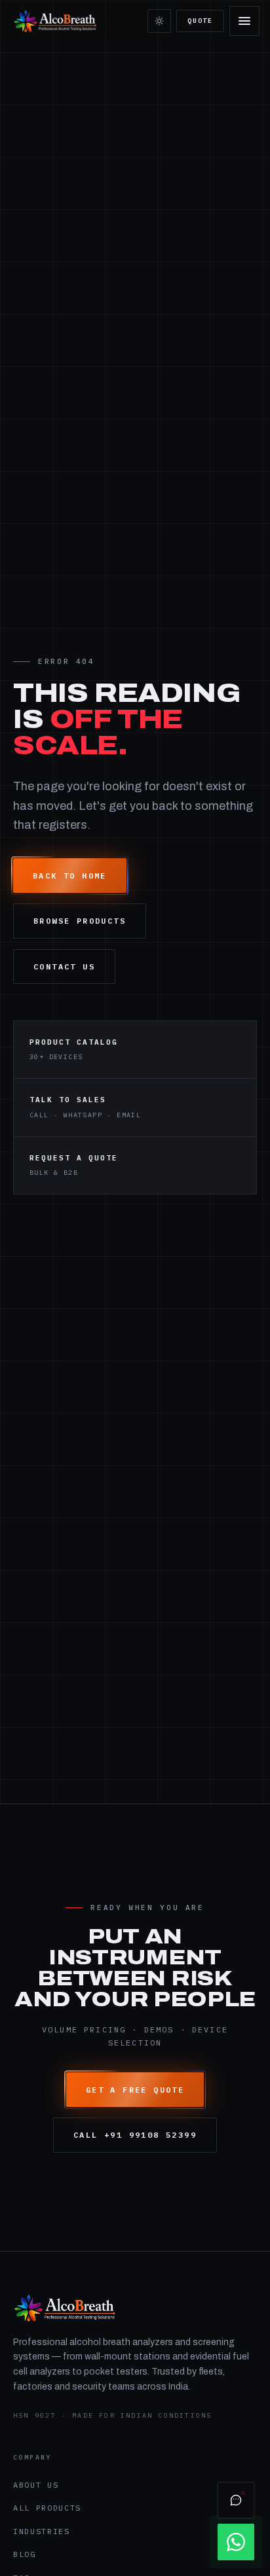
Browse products (80, 921)
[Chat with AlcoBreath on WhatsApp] (236, 2542)
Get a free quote (135, 2090)
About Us (36, 2485)
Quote (200, 21)
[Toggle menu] (244, 21)
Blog (25, 2554)
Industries (42, 2531)
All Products (47, 2508)
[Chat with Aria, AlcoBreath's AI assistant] (236, 2500)
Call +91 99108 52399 (135, 2135)
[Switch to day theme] (159, 21)
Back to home (70, 876)
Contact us (64, 966)
